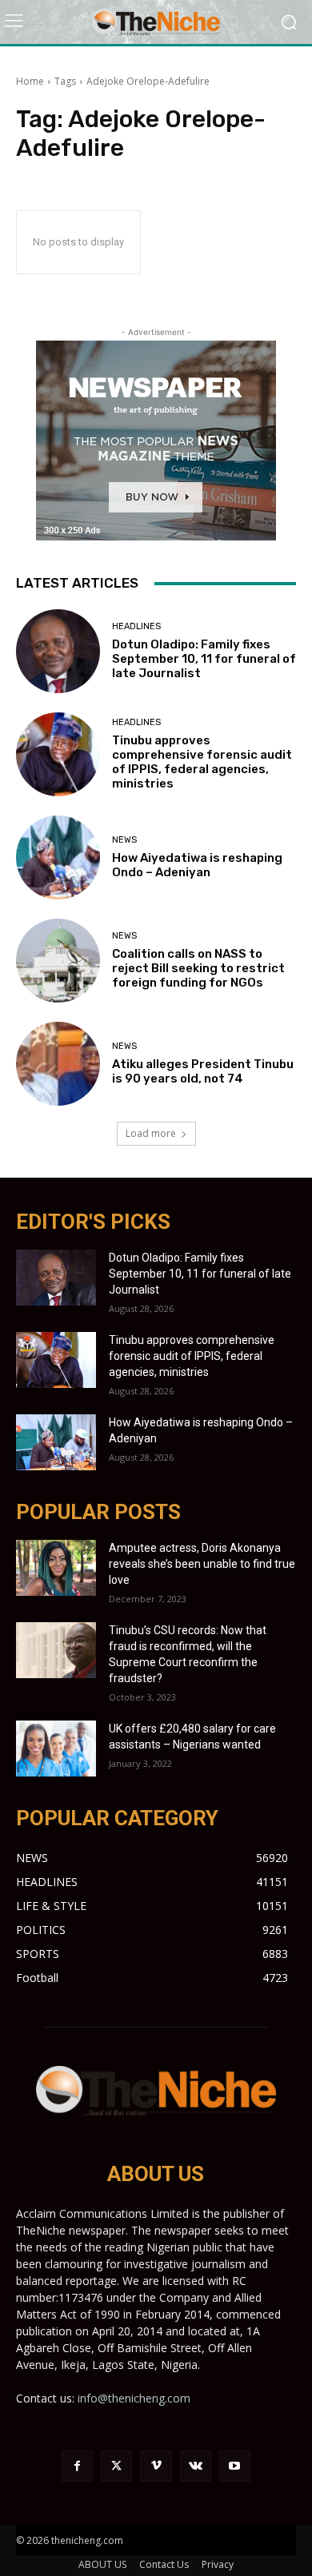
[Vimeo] (156, 2466)
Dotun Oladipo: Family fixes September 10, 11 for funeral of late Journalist (204, 659)
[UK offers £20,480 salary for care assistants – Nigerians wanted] (56, 1749)
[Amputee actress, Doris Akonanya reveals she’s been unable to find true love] (56, 1568)
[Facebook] (77, 2466)
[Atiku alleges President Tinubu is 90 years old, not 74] (58, 1064)
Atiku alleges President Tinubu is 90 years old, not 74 (203, 1071)
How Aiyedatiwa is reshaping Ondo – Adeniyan (197, 865)
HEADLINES (136, 626)
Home (30, 81)
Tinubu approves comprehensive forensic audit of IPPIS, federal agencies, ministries (202, 762)
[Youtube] (235, 2466)
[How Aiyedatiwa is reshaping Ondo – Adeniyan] (58, 857)
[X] (116, 2466)
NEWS (124, 840)
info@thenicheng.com (134, 2398)
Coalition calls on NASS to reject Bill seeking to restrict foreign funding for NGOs (198, 968)
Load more (151, 1133)
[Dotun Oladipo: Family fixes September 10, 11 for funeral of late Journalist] (58, 651)
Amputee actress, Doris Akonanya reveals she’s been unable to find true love (202, 1564)
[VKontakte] (196, 2466)
